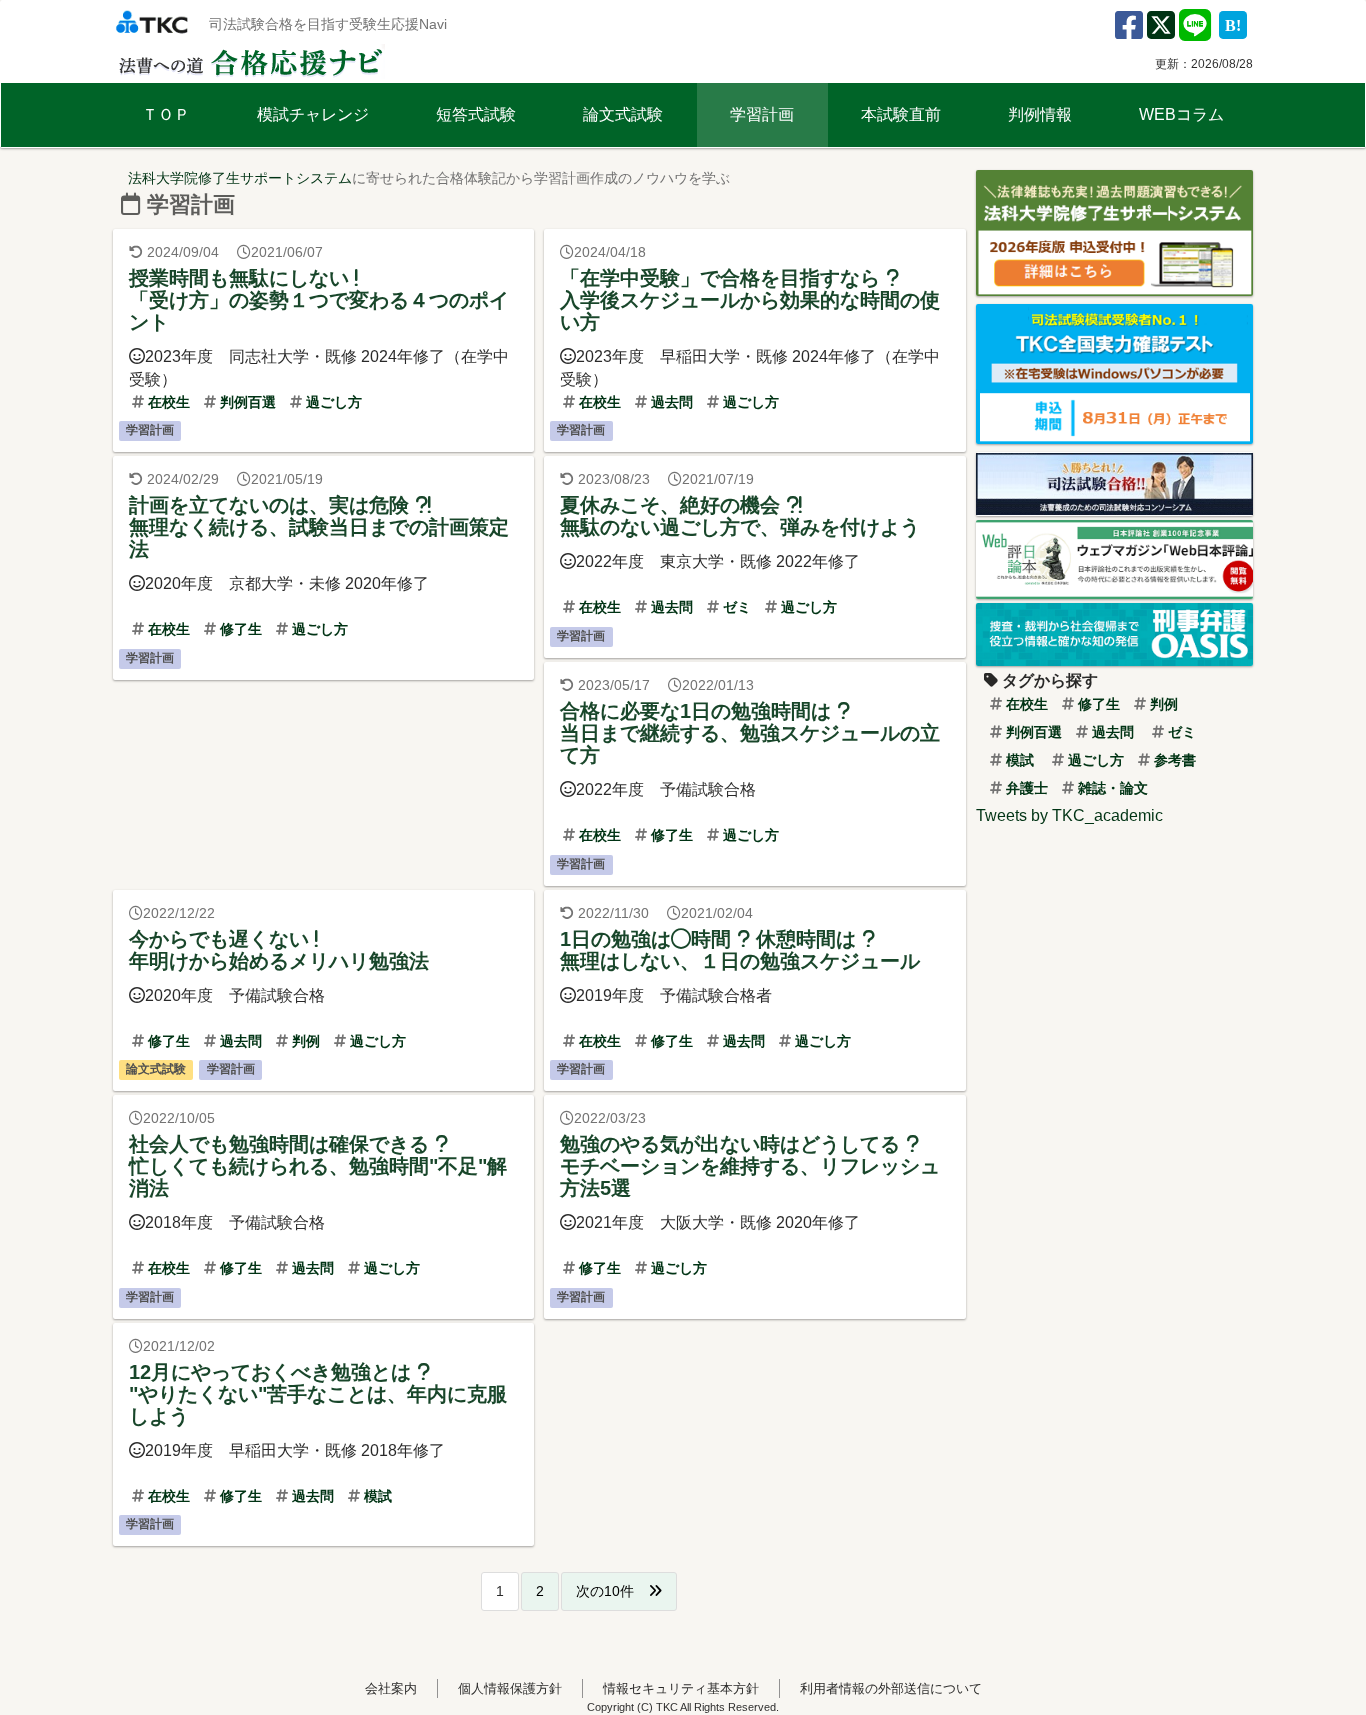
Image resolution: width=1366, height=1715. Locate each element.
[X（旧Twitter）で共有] (1161, 31)
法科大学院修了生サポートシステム (240, 178)
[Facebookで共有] (1129, 31)
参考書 (1173, 760)
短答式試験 (476, 114)
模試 (376, 1496)
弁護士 (1025, 788)
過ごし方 (332, 402)
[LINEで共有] (1195, 31)
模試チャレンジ (313, 114)
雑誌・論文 (1111, 788)
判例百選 (246, 402)
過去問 (670, 402)
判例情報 (1040, 114)
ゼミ (735, 607)
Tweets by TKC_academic (1069, 815)
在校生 (167, 402)
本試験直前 (901, 114)
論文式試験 (623, 114)
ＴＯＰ (166, 114)
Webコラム (1181, 114)
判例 (304, 1041)
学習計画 (762, 114)
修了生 (239, 629)
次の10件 (612, 1591)
